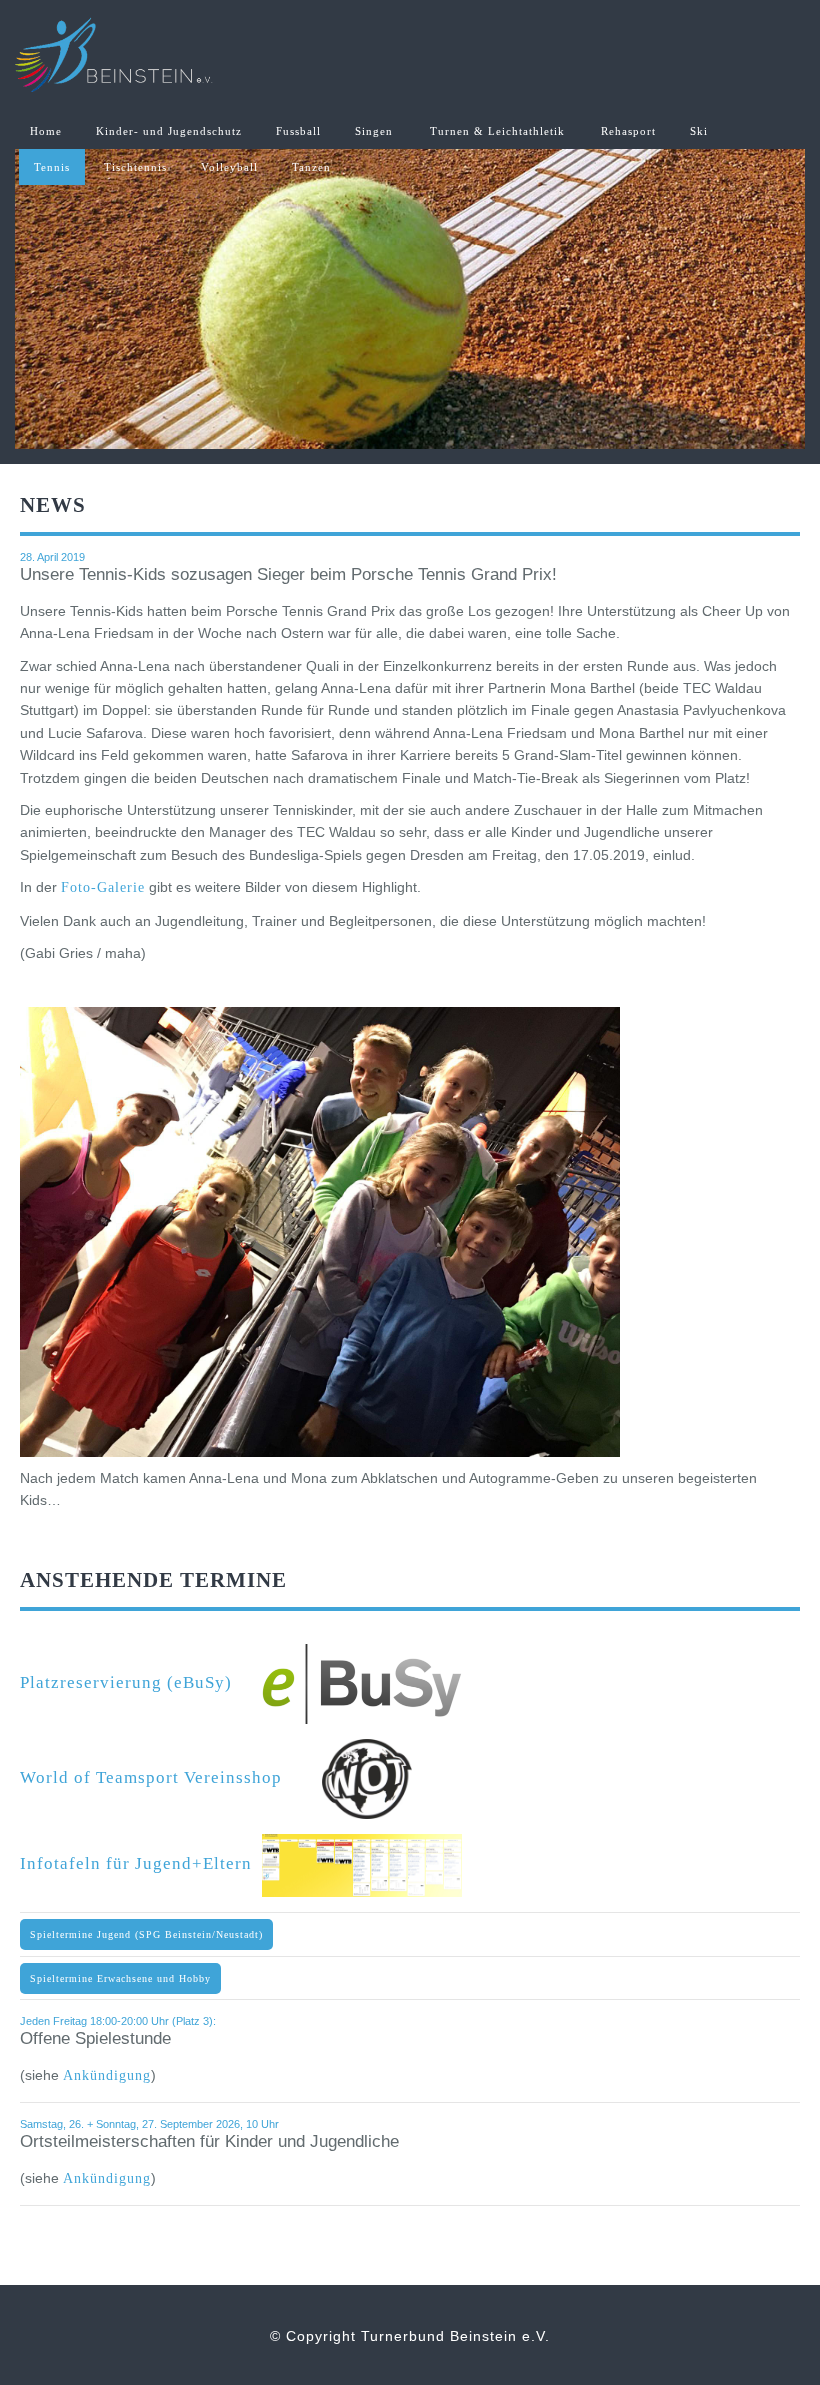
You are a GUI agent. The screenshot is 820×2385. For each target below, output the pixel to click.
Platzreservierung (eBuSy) (141, 1682)
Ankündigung (107, 2075)
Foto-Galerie (103, 887)
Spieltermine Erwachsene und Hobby (120, 1978)
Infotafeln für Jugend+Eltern (141, 1863)
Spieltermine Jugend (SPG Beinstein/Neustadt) (146, 1934)
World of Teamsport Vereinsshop (171, 1777)
